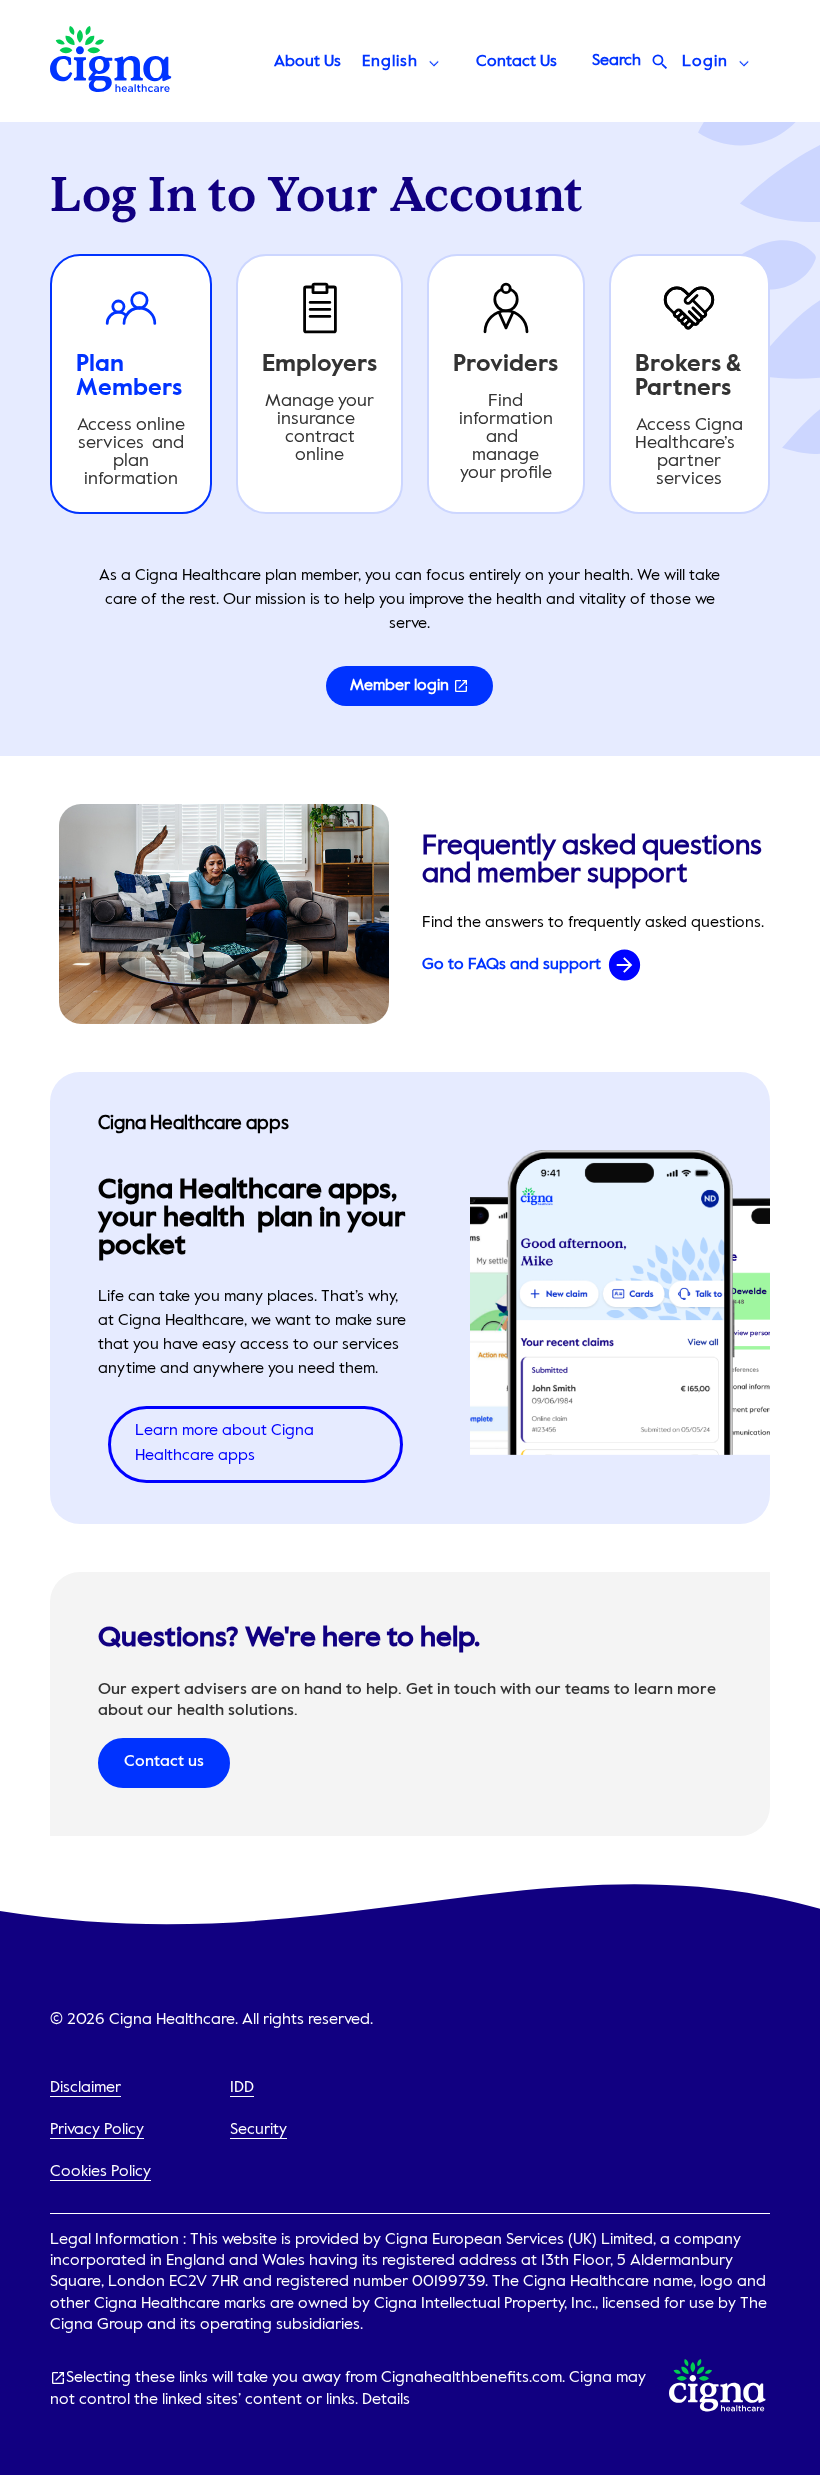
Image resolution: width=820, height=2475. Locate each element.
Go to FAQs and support (511, 965)
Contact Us (516, 62)
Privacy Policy (97, 2130)
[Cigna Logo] (111, 86)
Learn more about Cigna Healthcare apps (224, 1444)
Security (258, 2130)
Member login (399, 686)
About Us (307, 62)
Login (705, 62)
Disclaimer (85, 2088)
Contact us (164, 1762)
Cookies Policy (100, 2172)
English (390, 62)
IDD (242, 2088)
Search (616, 61)
